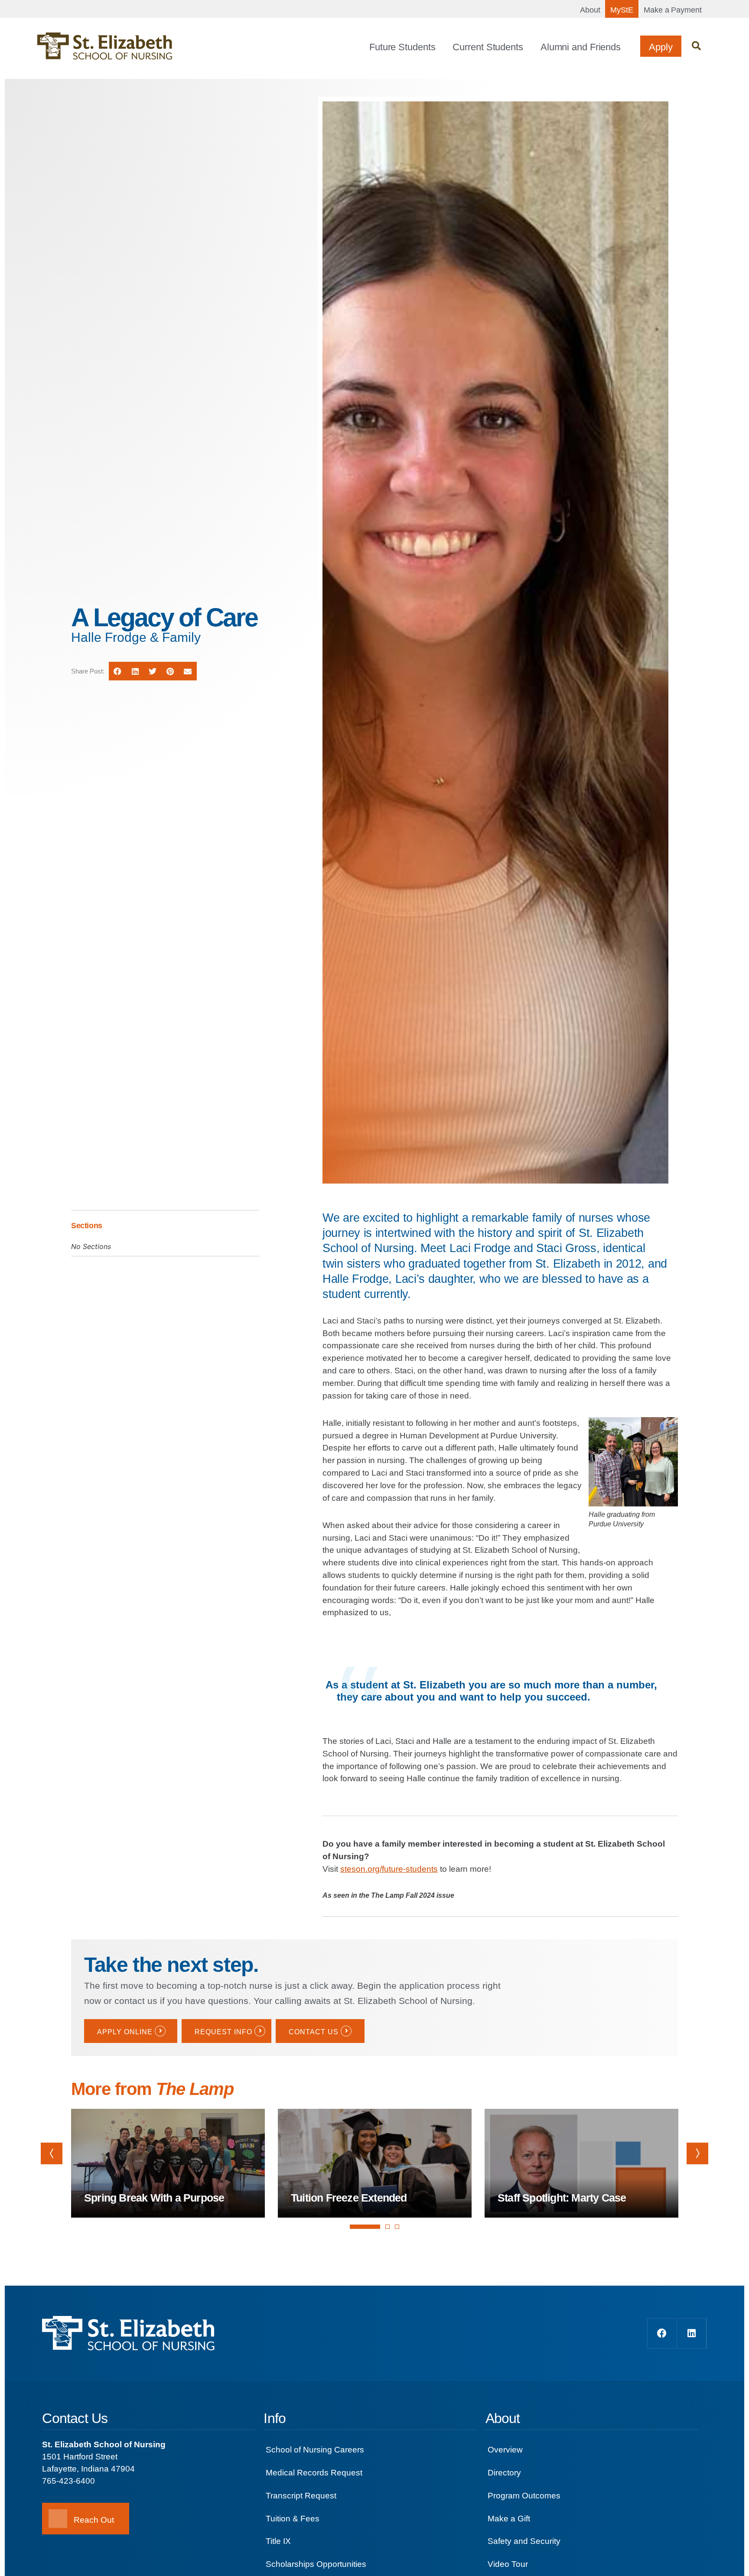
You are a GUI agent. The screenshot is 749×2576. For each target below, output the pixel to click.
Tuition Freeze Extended (349, 2198)
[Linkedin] (692, 2333)
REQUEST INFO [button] (223, 2032)
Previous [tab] (52, 2153)
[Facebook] (662, 2333)
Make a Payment (673, 10)
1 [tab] (365, 2235)
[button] (696, 46)
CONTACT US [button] (314, 2032)
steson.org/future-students (389, 1869)
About (590, 10)
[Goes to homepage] (105, 46)
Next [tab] (697, 2153)
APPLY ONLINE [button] (125, 2032)
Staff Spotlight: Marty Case (562, 2198)
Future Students (402, 47)
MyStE (622, 10)
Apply (661, 47)
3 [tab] (397, 2227)
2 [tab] (388, 2227)
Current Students (488, 47)
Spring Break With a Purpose (154, 2198)
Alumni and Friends (581, 47)
